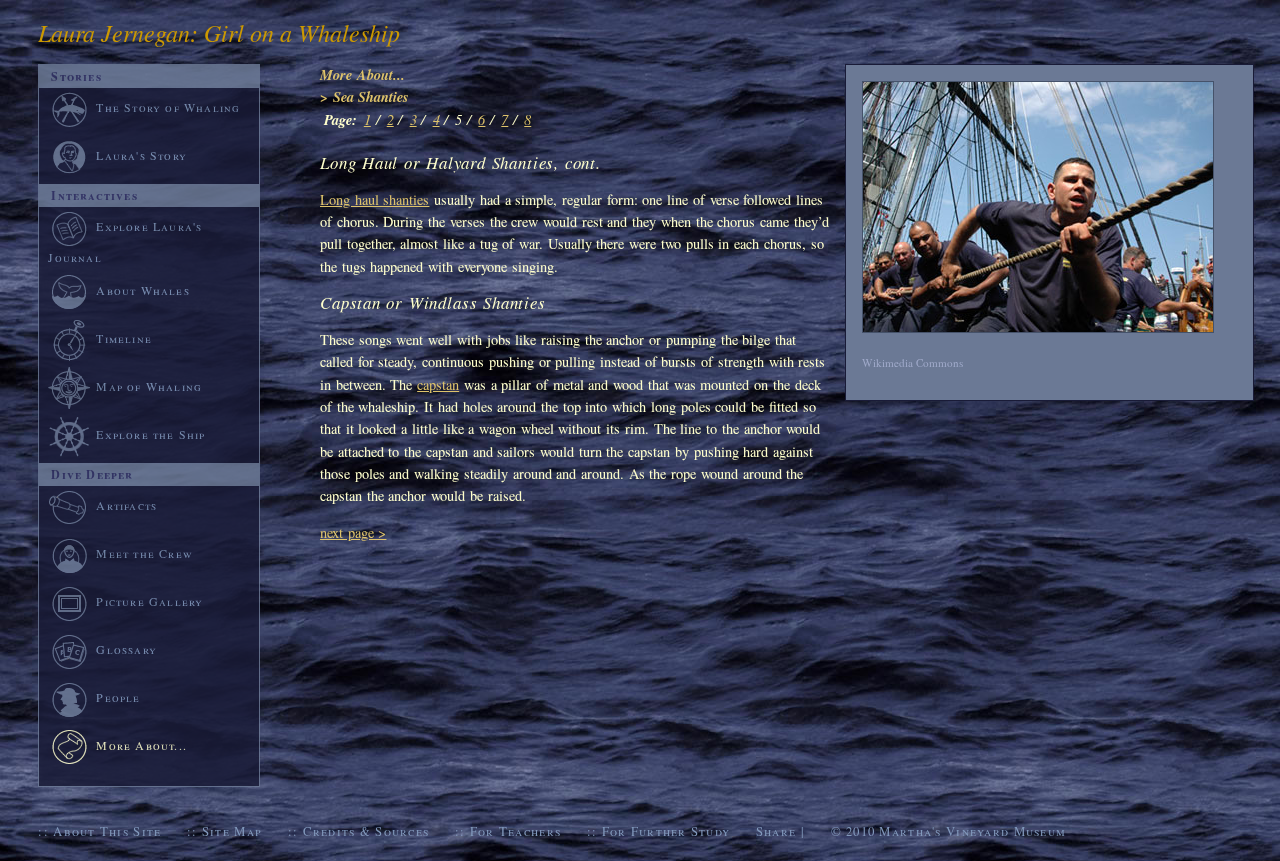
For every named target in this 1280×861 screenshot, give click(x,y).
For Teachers (515, 831)
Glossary (126, 649)
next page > (353, 532)
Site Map (232, 831)
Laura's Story (141, 155)
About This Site (107, 831)
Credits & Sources (366, 831)
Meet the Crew (144, 553)
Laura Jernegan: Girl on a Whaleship (219, 32)
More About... (362, 74)
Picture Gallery (149, 601)
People (118, 697)
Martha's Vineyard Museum (972, 831)
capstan (438, 384)
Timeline (124, 338)
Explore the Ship (150, 434)
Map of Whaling (149, 386)
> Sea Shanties (364, 96)
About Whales (142, 290)
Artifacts (126, 505)
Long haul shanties (374, 199)
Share (776, 831)
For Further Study (666, 831)
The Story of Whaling (168, 107)
